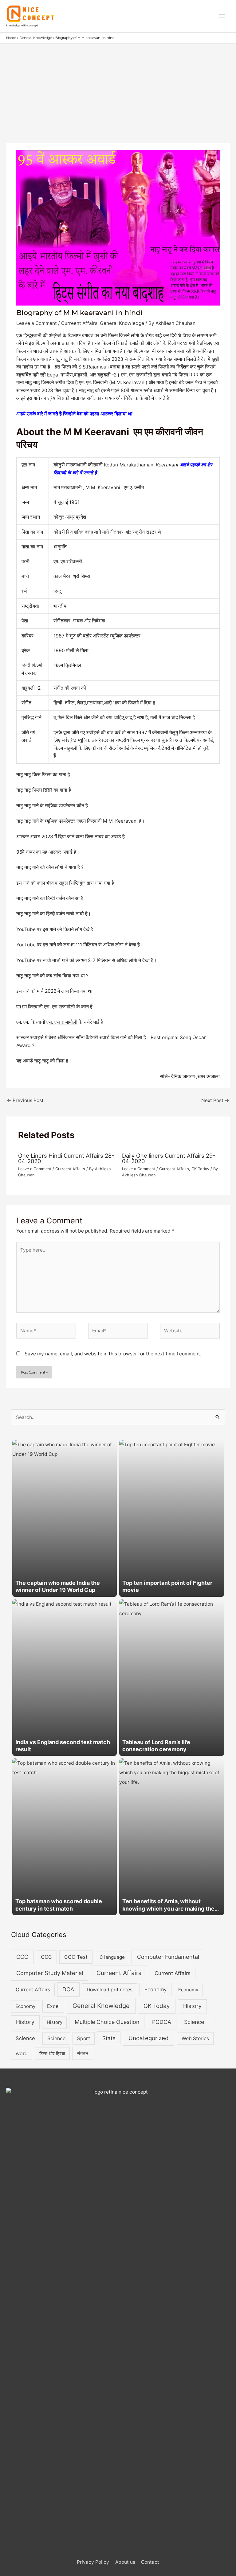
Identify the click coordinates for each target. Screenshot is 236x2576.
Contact (150, 2562)
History (192, 2006)
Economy (155, 1989)
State (109, 2038)
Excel (53, 2006)
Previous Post (25, 1100)
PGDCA (162, 2022)
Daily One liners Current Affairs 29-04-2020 (169, 1158)
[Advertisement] (118, 90)
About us (125, 2562)
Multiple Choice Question (107, 2022)
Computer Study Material (50, 1973)
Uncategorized (149, 2038)
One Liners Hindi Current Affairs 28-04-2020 (66, 1158)
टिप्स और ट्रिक (52, 2054)
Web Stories (195, 2038)
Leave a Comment (37, 323)
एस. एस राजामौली (62, 1022)
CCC (22, 1957)
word (22, 2053)
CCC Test (76, 1957)
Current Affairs (173, 1973)
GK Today (200, 1169)
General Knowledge (122, 323)
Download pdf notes (110, 1990)
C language (112, 1957)
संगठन (83, 2053)
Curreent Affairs (79, 323)
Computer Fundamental (168, 1957)
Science (194, 2022)
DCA (68, 1989)
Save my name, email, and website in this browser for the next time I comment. (113, 1354)
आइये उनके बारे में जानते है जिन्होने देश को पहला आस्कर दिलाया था (74, 414)
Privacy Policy (93, 2562)
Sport (84, 2038)
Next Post (215, 1100)
